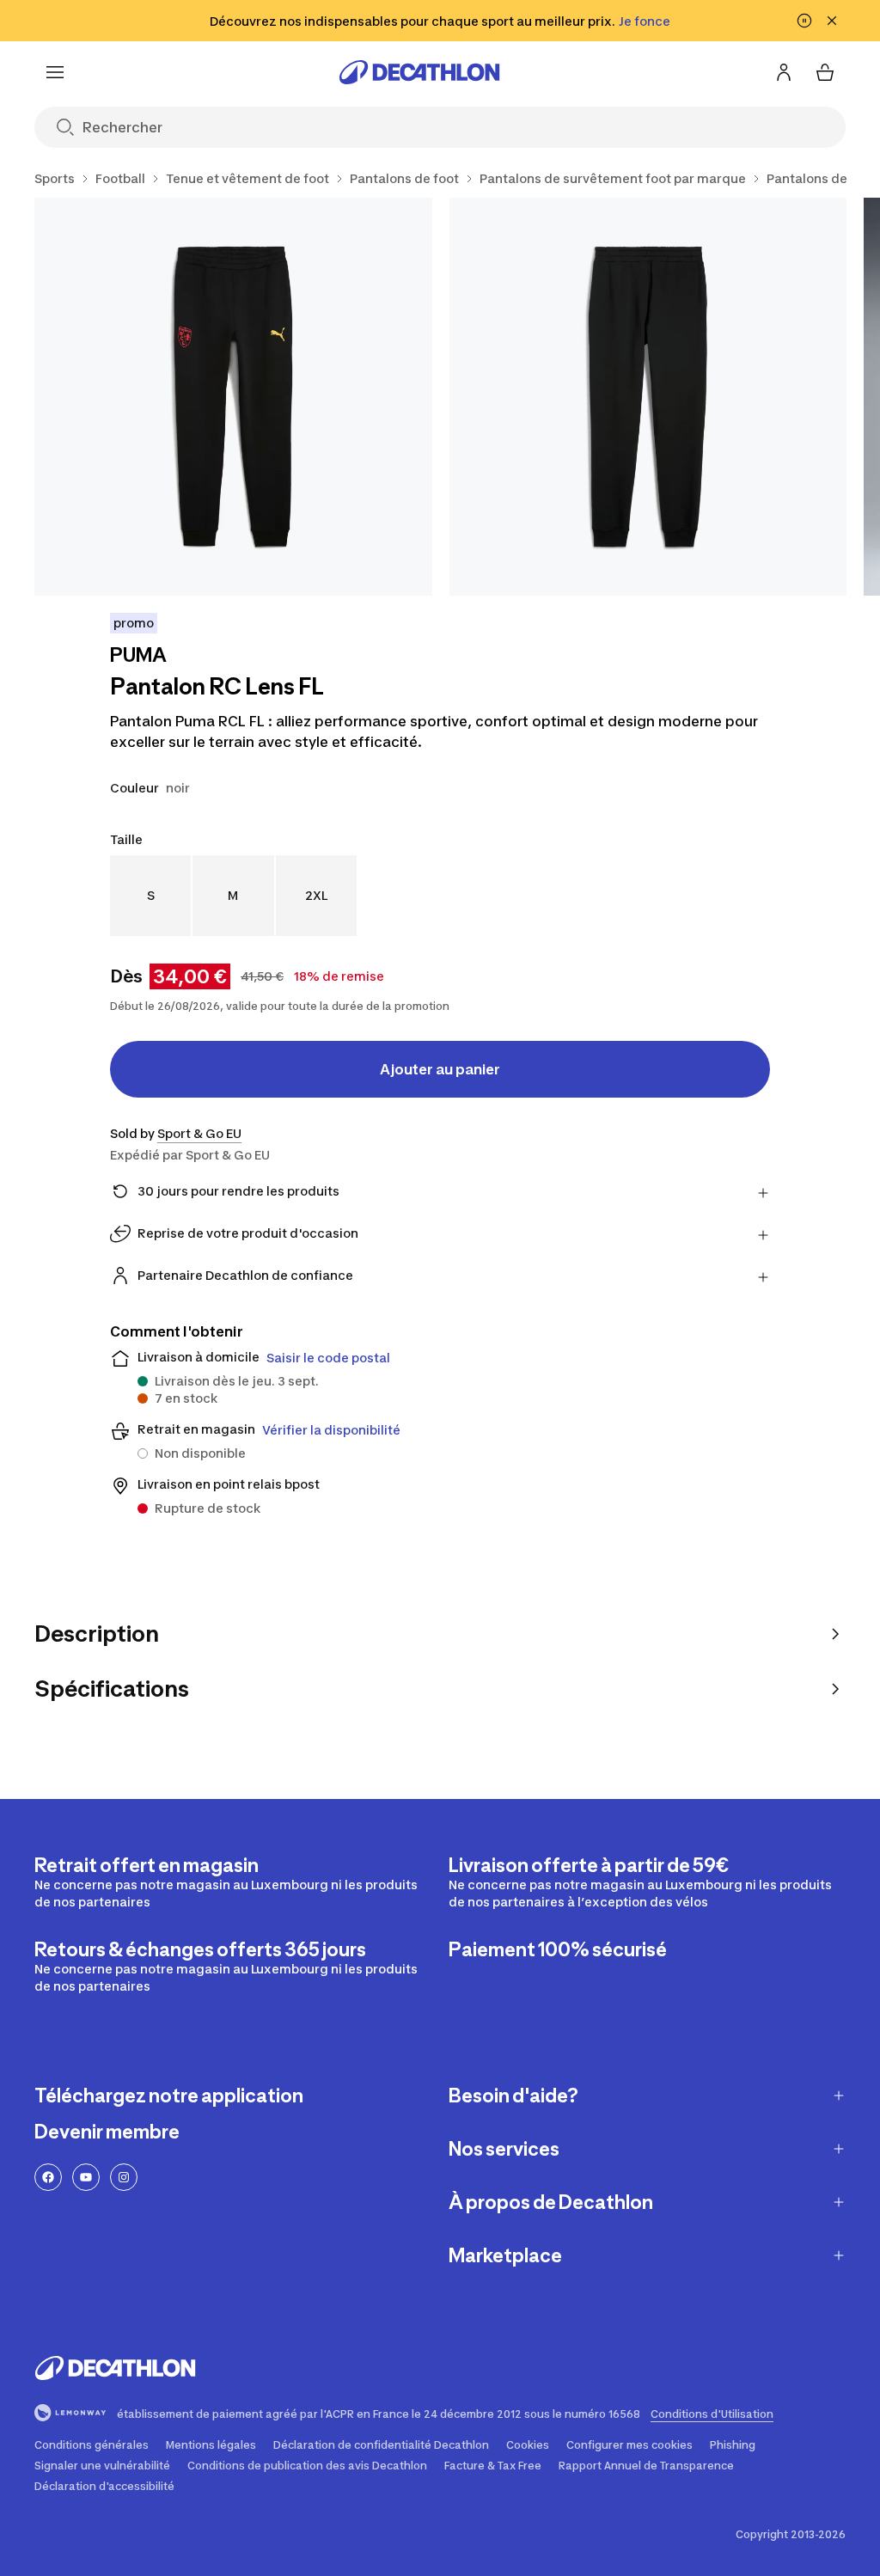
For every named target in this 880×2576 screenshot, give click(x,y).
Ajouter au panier (440, 1069)
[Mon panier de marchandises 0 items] (825, 72)
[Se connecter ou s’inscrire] (784, 72)
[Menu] (55, 72)
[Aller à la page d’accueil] (419, 72)
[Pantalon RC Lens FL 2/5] (648, 397)
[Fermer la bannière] (832, 21)
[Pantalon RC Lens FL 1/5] (233, 397)
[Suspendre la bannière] (804, 21)
